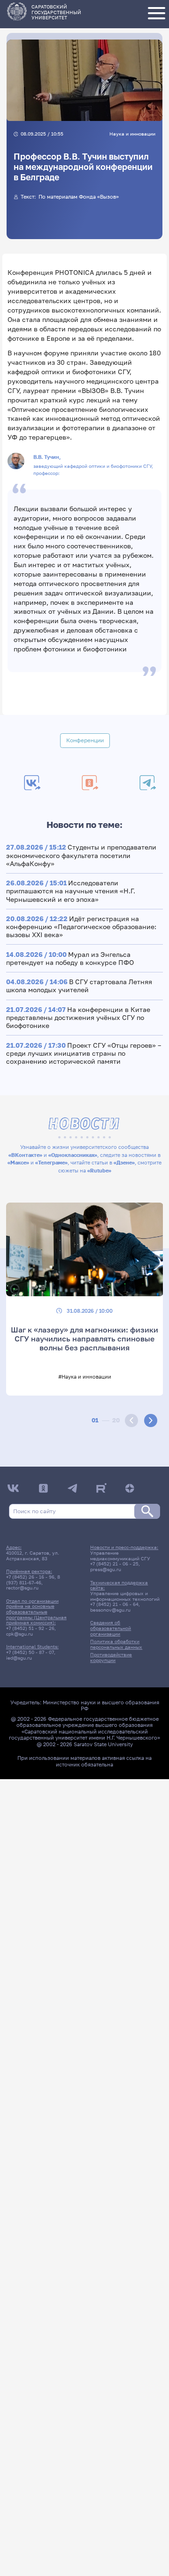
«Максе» (18, 1162)
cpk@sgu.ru (19, 1634)
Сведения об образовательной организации (111, 1628)
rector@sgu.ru (22, 1588)
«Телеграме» (51, 1162)
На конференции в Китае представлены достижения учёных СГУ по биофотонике (78, 1017)
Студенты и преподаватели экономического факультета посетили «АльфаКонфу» (81, 855)
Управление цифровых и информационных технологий (125, 1596)
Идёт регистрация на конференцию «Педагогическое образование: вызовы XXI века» (81, 927)
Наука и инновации (132, 134)
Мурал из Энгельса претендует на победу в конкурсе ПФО (70, 958)
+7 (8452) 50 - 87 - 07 (30, 1652)
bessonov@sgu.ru (110, 1610)
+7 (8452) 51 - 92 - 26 (30, 1628)
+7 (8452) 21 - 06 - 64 (114, 1604)
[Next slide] (151, 1420)
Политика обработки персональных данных (116, 1644)
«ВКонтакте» (25, 1155)
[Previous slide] (131, 1420)
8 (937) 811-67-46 (33, 1580)
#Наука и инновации (85, 1376)
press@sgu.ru (106, 1569)
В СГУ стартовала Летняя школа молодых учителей (79, 986)
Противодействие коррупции (111, 1657)
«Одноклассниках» (73, 1155)
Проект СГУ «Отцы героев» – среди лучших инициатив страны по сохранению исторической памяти (84, 1053)
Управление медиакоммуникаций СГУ (120, 1556)
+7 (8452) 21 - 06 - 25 (114, 1564)
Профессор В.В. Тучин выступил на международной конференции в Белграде (83, 167)
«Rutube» (99, 1170)
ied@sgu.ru (19, 1658)
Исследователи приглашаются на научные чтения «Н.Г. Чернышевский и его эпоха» (71, 891)
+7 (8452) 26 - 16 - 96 (30, 1577)
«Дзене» (124, 1162)
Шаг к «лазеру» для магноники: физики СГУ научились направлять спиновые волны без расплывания (84, 1338)
